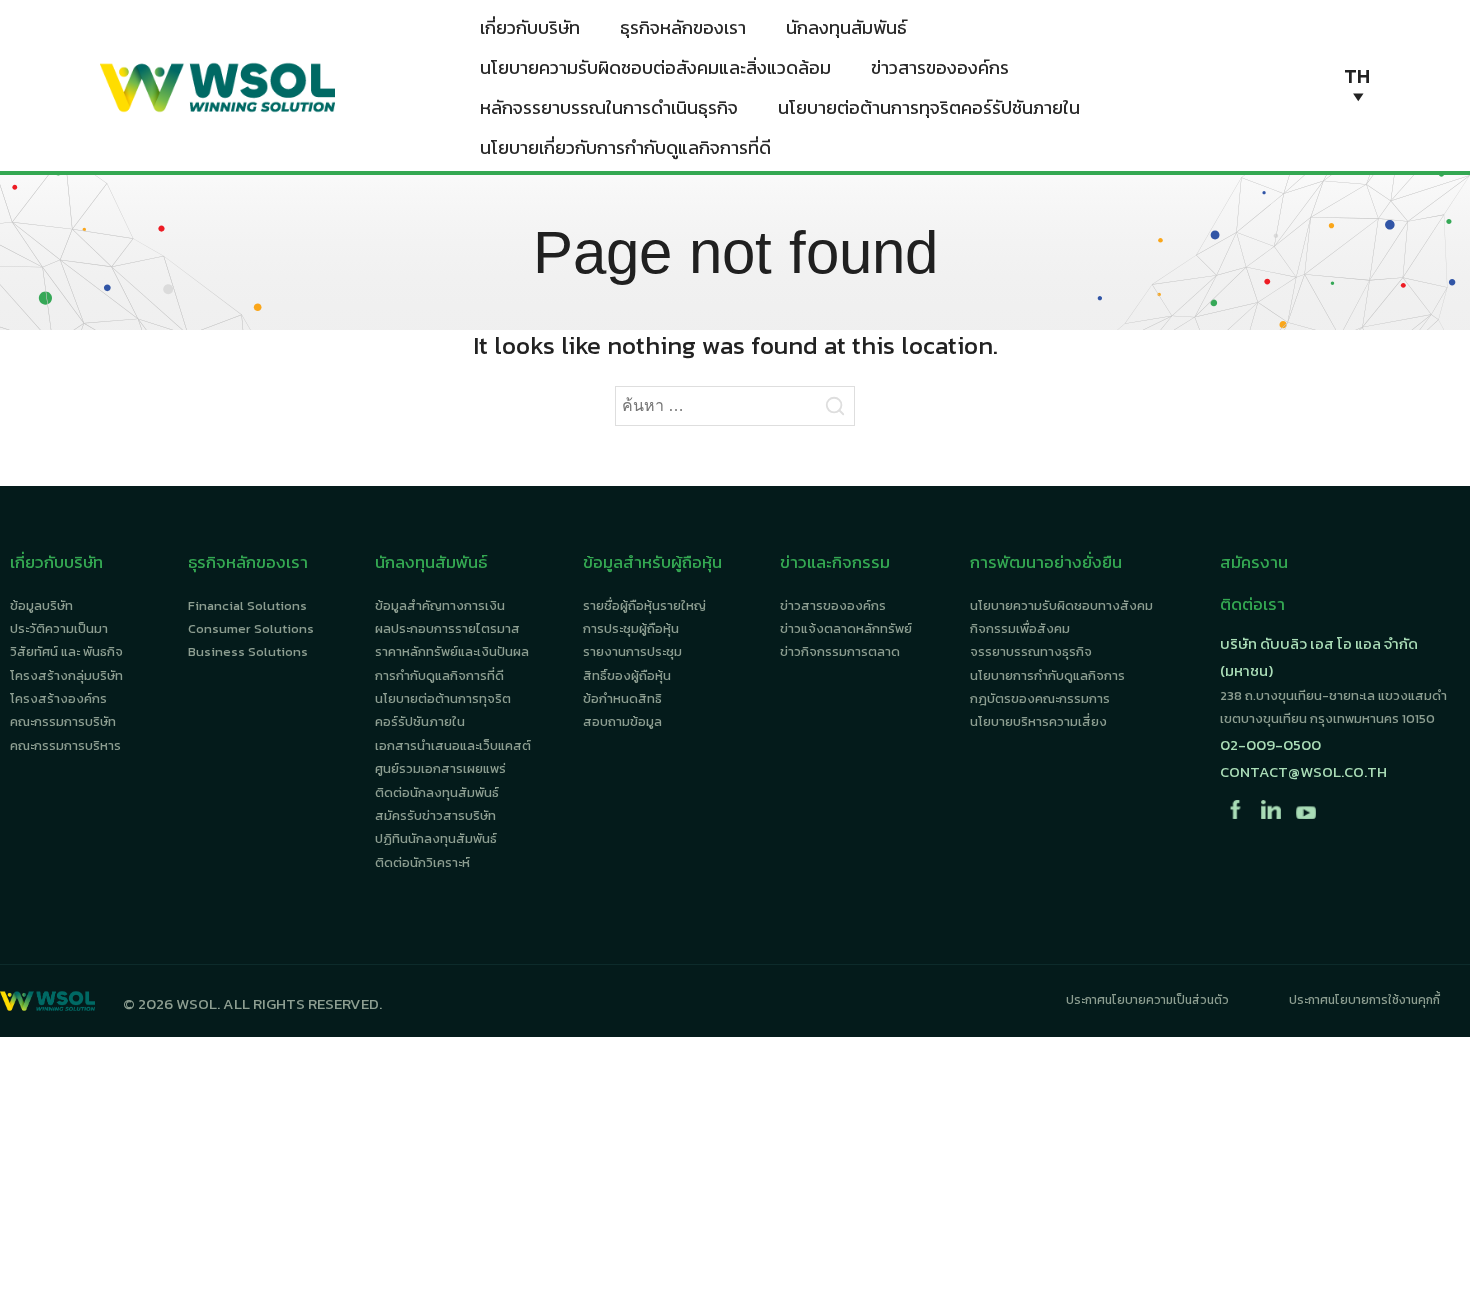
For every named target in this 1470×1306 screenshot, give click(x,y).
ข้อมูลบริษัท (41, 605)
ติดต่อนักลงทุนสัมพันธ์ (437, 792)
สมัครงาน (1254, 562)
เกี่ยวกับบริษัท (530, 27)
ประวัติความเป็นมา (59, 628)
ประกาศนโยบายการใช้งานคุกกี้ (1364, 1000)
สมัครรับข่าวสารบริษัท (435, 815)
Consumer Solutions (251, 628)
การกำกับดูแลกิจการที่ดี (439, 675)
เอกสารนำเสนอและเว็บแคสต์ (453, 745)
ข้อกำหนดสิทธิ (622, 698)
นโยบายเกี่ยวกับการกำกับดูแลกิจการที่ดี (625, 147)
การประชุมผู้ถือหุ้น (631, 628)
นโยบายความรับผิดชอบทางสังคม (1061, 605)
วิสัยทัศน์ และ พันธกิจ (66, 651)
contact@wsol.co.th (1303, 771)
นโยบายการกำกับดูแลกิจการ (1047, 675)
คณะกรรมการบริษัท (63, 721)
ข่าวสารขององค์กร (940, 67)
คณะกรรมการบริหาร (65, 745)
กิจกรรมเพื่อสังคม (1020, 628)
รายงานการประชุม (632, 651)
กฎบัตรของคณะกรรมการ (1040, 698)
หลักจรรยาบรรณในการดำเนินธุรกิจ (609, 107)
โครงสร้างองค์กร (58, 698)
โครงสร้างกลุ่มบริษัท (66, 675)
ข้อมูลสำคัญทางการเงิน (440, 605)
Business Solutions (248, 651)
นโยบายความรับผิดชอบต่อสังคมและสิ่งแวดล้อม (655, 67)
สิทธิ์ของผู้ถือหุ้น (627, 675)
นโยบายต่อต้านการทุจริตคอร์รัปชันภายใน (929, 107)
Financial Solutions (247, 605)
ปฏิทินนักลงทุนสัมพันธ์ (436, 838)
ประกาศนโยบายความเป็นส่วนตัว (1147, 1000)
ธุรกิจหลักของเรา (683, 27)
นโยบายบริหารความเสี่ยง (1038, 721)
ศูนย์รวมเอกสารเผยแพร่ (440, 768)
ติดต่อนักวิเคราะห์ (422, 862)
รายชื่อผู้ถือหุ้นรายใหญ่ (644, 605)
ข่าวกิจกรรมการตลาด (840, 651)
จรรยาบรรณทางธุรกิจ (1031, 651)
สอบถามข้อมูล (622, 721)
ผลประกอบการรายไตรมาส (447, 628)
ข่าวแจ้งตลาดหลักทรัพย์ (846, 628)
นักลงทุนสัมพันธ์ (846, 27)
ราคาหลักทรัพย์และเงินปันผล (452, 651)
